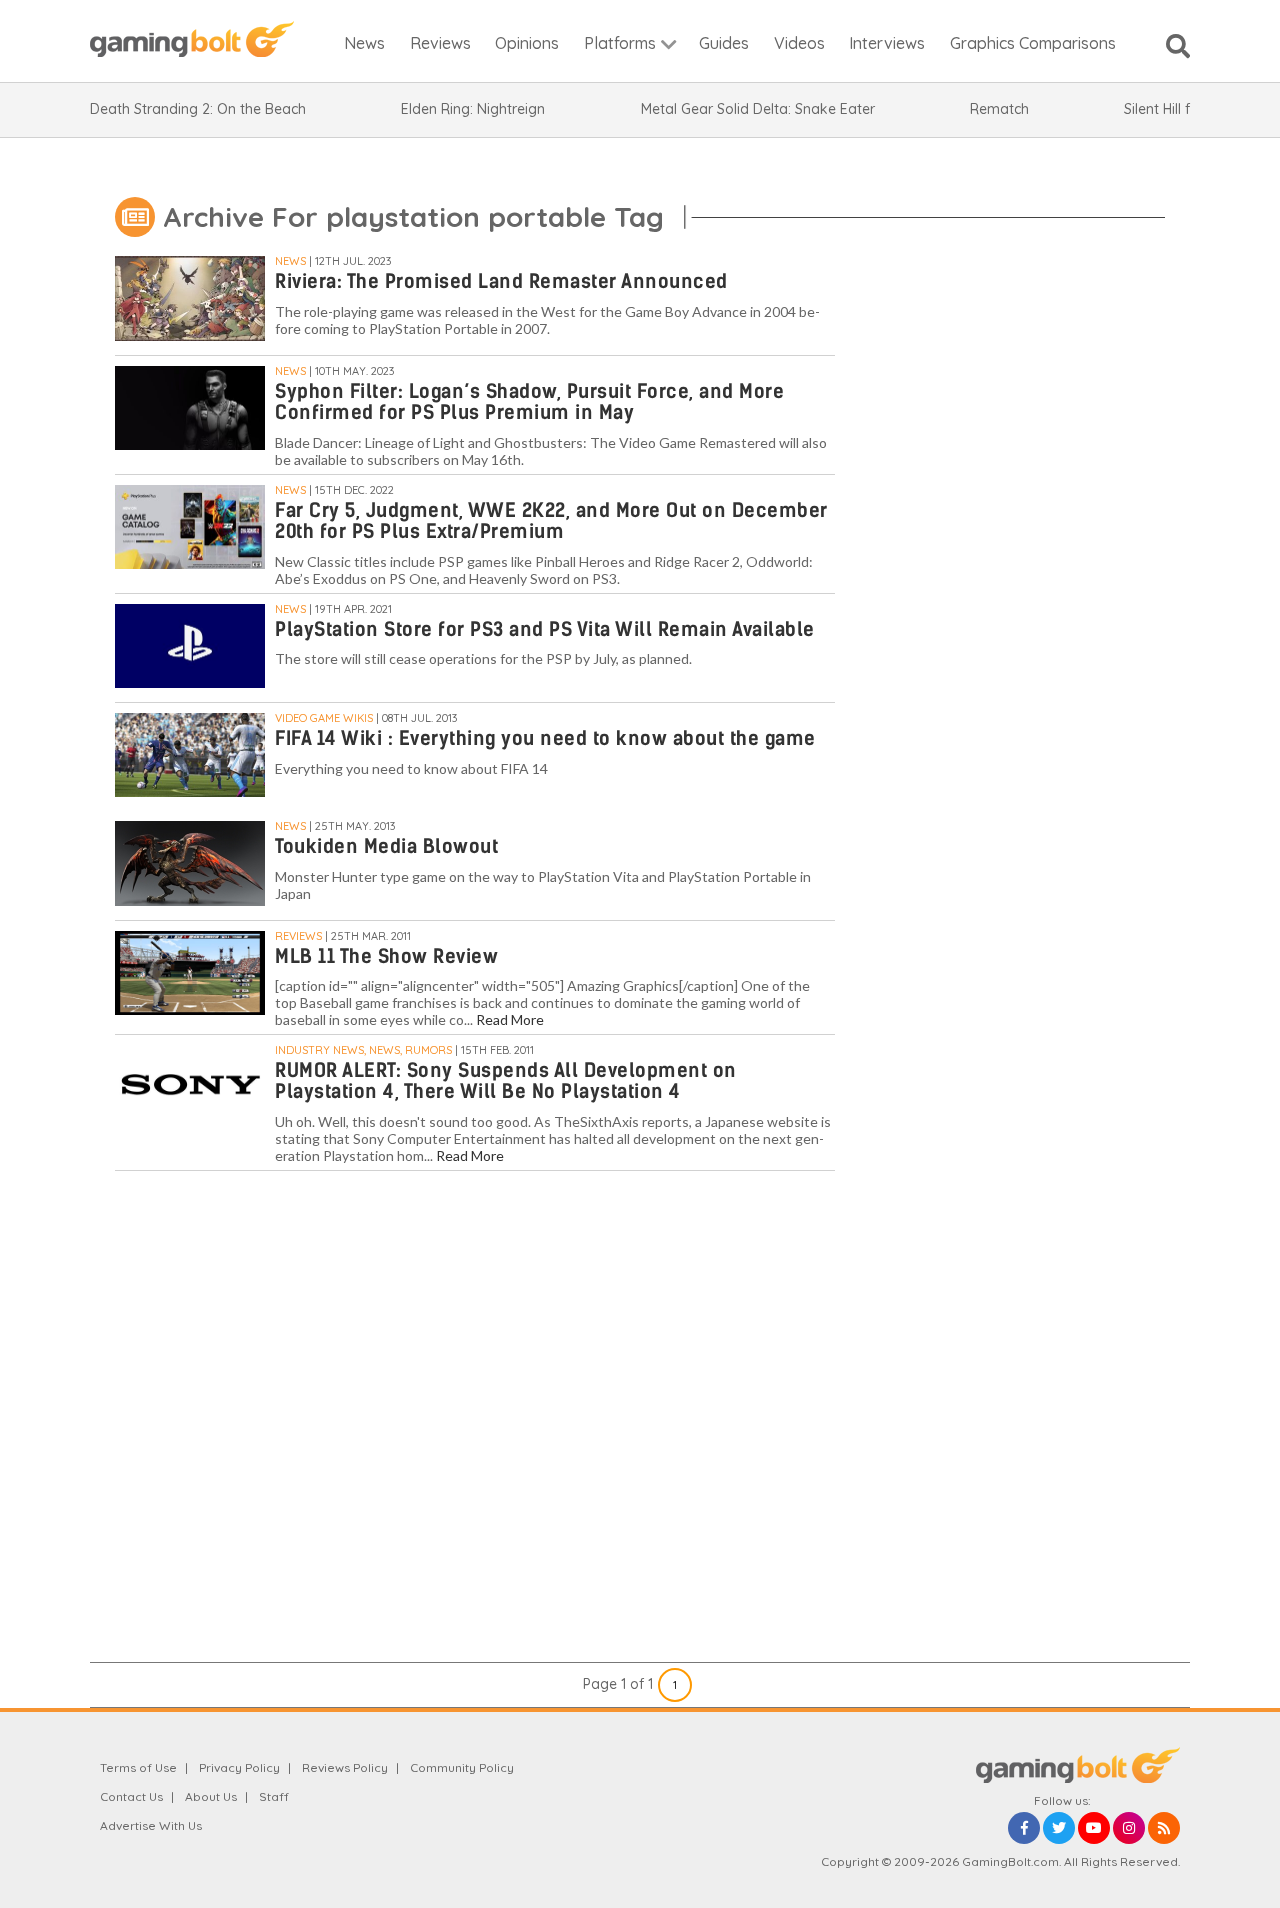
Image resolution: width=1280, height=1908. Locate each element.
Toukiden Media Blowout (386, 846)
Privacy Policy (239, 1767)
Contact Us (131, 1796)
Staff (274, 1796)
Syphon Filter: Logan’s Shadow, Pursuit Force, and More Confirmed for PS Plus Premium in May (529, 402)
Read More (510, 1019)
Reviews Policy (345, 1767)
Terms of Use (138, 1767)
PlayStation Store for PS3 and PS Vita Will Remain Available (545, 629)
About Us (211, 1796)
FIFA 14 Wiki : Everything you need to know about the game (545, 738)
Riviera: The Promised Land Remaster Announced (501, 281)
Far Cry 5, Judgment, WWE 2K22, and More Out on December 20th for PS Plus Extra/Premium (551, 521)
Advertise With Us (151, 1825)
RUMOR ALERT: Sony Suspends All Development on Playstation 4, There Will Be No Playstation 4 (506, 1081)
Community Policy (462, 1767)
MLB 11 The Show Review (386, 956)
